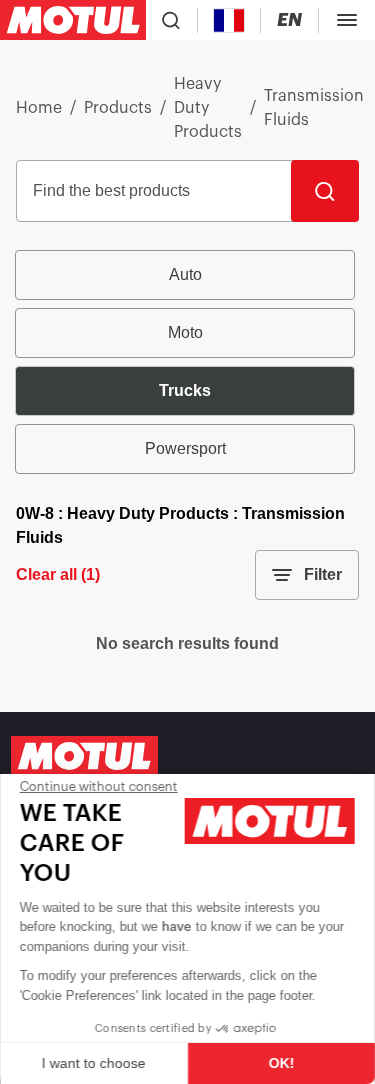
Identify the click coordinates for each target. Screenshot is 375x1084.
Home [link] (39, 108)
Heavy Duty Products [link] (208, 108)
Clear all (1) (58, 574)
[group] (187, 362)
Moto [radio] (185, 332)
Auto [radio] (185, 274)
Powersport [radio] (185, 448)
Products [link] (118, 108)
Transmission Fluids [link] (314, 108)
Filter (323, 574)
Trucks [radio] (185, 390)
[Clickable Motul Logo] (73, 20)
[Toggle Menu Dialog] (347, 20)
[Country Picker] (229, 20)
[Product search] (171, 20)
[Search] (325, 191)
